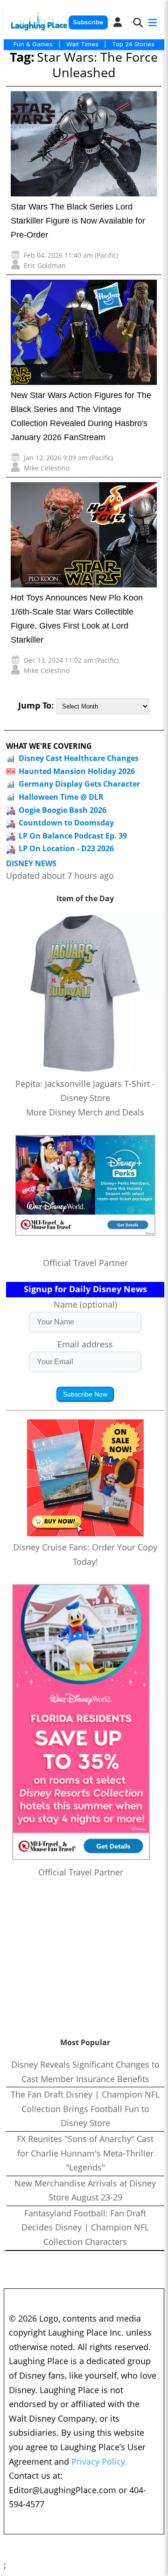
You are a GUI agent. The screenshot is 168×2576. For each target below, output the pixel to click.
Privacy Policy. (99, 2461)
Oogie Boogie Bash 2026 (63, 810)
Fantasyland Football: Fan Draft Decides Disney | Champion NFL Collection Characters (85, 2227)
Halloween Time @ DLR (61, 797)
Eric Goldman (45, 265)
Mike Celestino (47, 468)
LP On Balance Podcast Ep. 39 (73, 836)
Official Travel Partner (85, 1263)
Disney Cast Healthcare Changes (79, 758)
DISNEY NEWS (31, 864)
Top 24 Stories (133, 44)
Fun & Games (33, 44)
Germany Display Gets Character (79, 784)
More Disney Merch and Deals (85, 1112)
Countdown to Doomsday (66, 823)
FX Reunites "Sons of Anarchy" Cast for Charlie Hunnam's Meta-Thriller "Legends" (85, 2153)
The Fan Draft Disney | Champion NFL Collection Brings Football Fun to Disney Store (85, 2109)
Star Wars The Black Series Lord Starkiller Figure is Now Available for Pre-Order (78, 221)
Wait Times (82, 44)
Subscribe (88, 22)
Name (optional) (85, 1304)
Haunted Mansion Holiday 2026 (77, 771)
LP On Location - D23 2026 (66, 848)
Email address (85, 1344)
